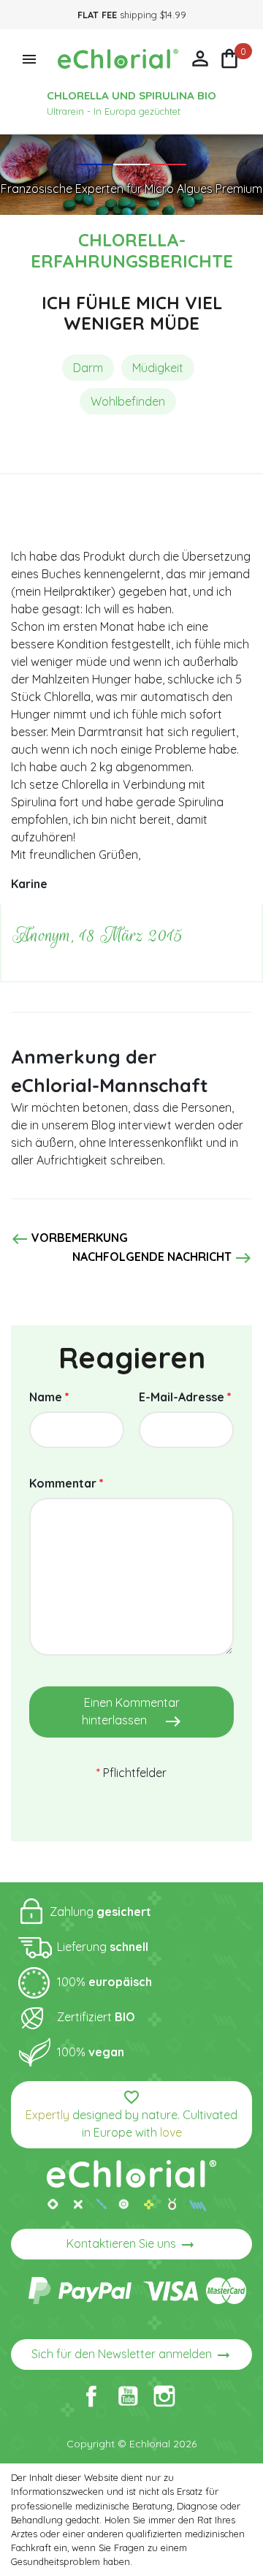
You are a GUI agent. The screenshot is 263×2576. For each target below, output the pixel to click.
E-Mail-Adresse (185, 1397)
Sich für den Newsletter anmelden (132, 2355)
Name (49, 1397)
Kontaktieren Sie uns (131, 2245)
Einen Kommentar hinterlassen (132, 1713)
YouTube (128, 2396)
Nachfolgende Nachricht (162, 1258)
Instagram (164, 2396)
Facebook (91, 2396)
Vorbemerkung (69, 1239)
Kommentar (66, 1483)
